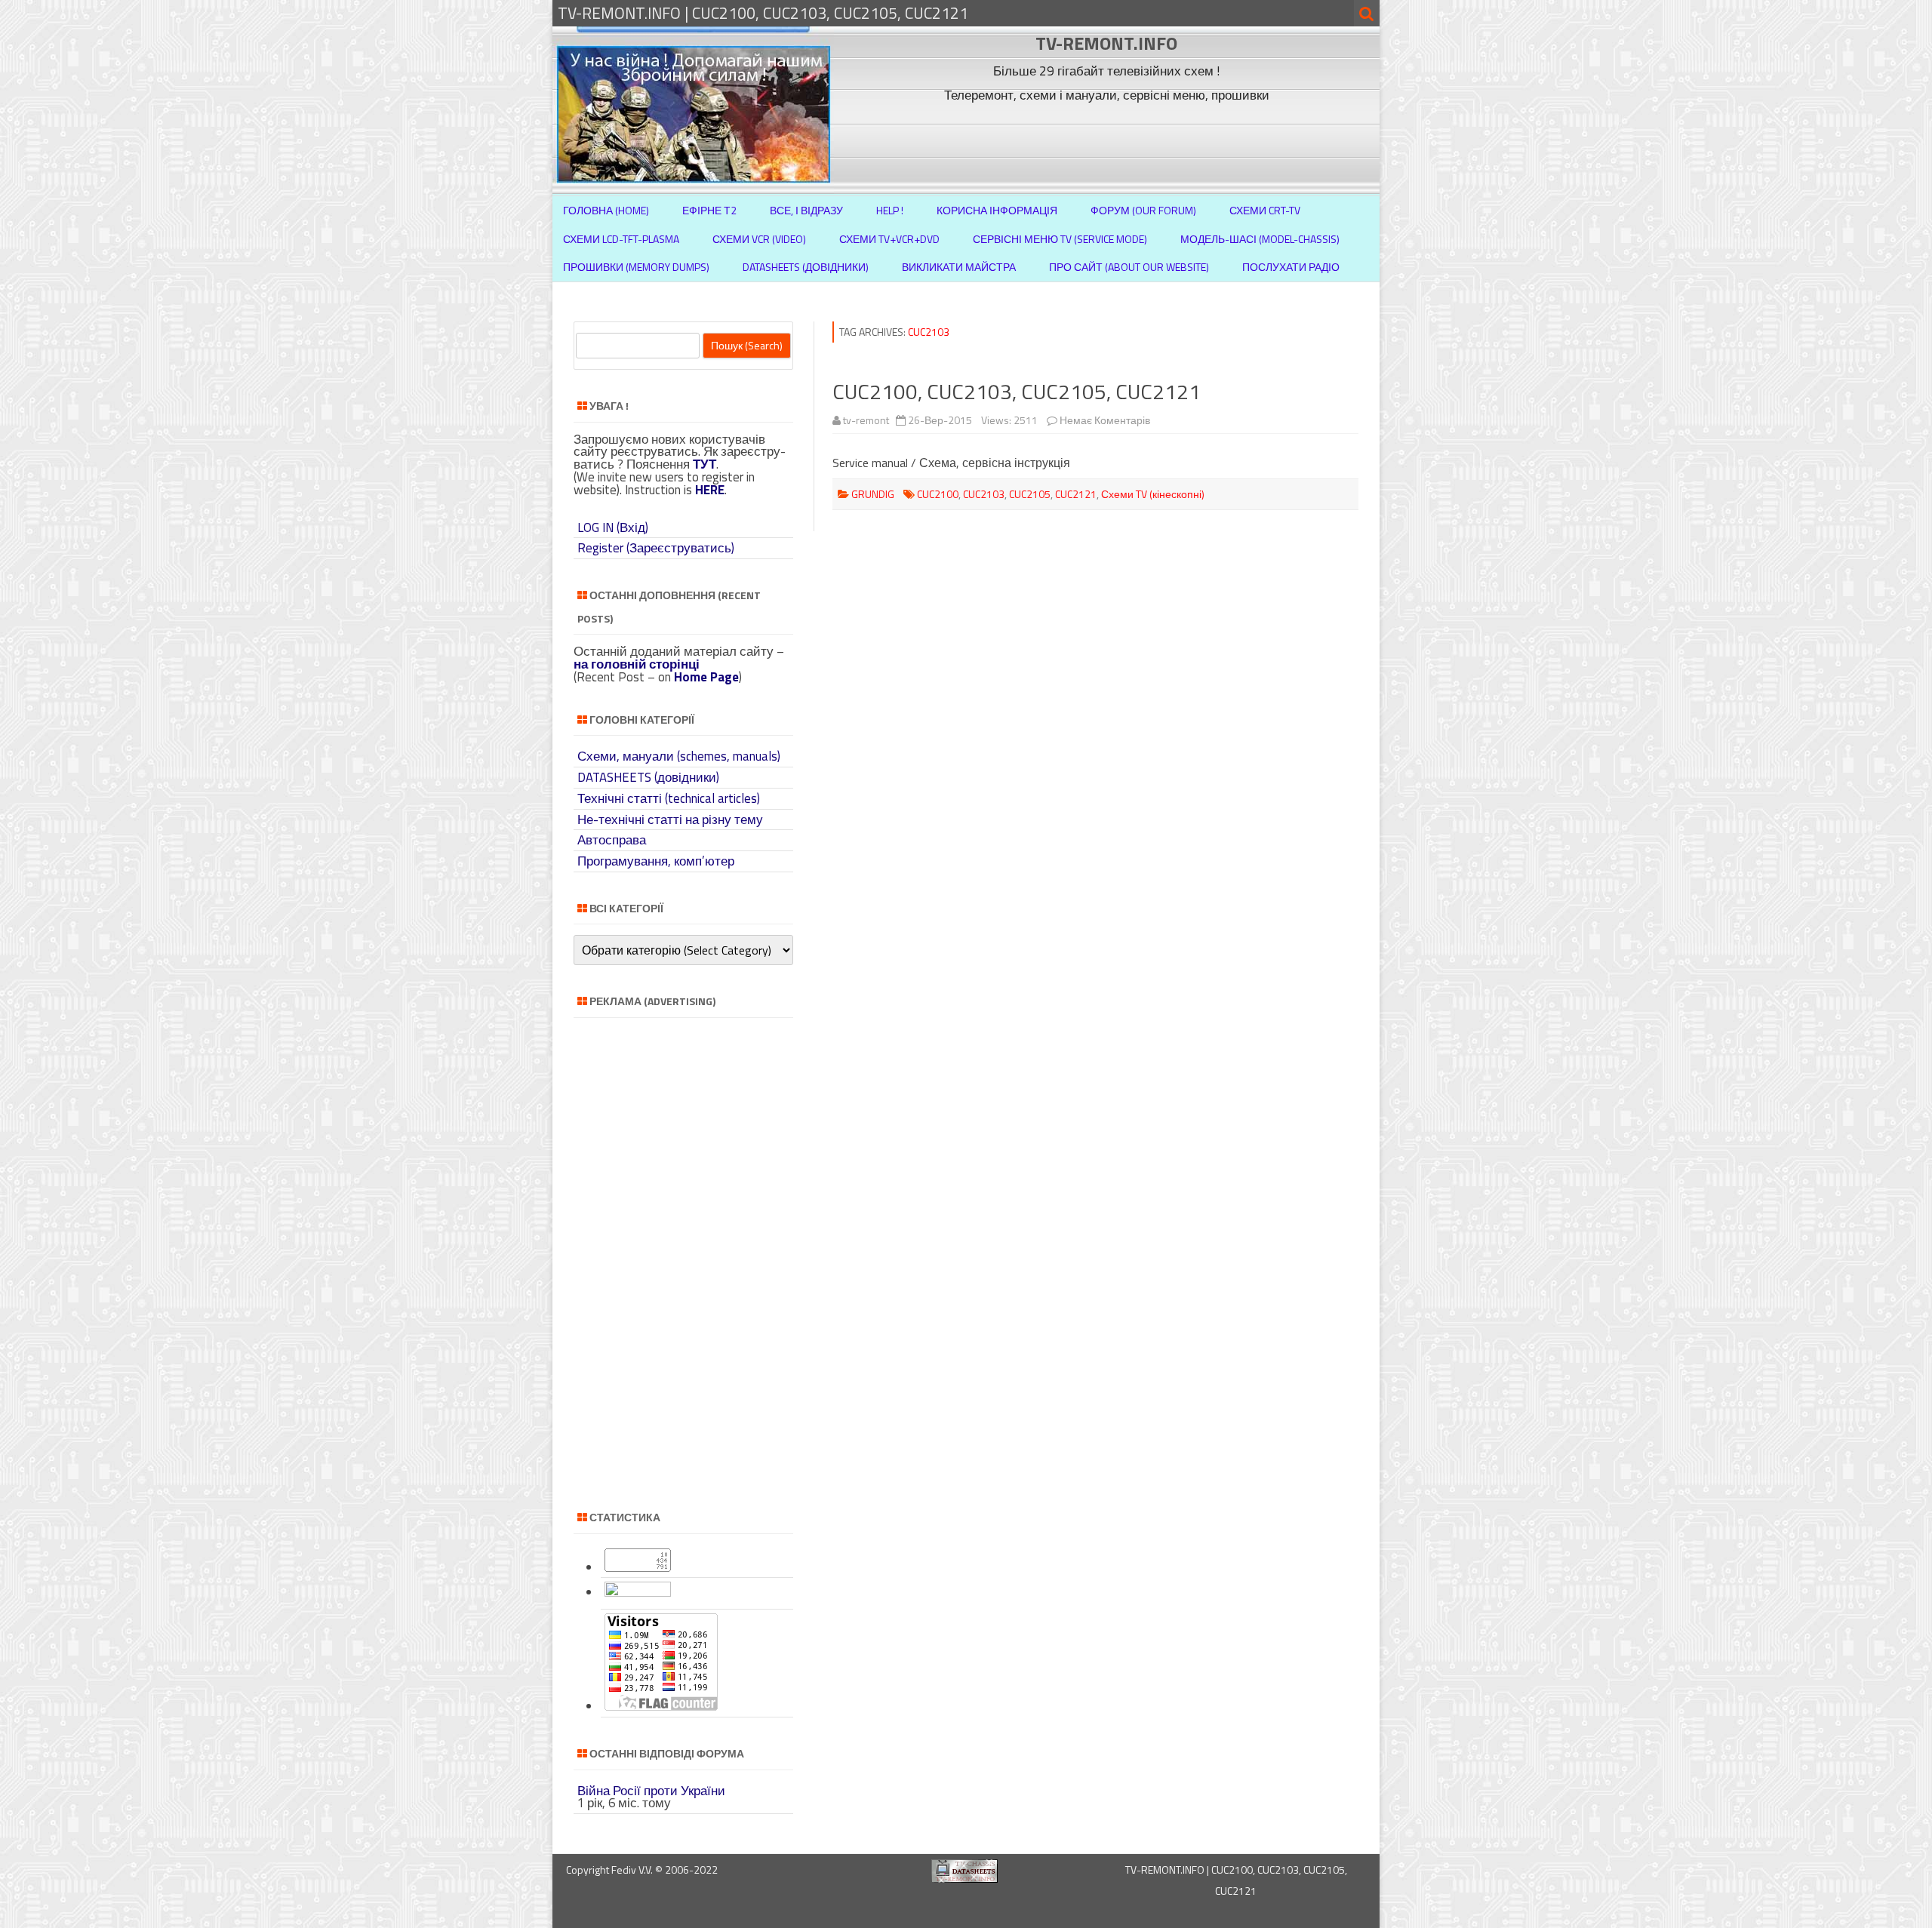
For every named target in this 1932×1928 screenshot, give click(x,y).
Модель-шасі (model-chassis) (1260, 239)
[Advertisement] (1109, 142)
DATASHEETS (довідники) (648, 777)
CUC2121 (1076, 494)
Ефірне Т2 (709, 210)
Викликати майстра (959, 267)
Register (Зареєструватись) (656, 548)
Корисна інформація (997, 210)
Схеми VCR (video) (759, 239)
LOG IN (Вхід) (613, 527)
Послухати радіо (1291, 267)
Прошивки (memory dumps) (636, 267)
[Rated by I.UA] (638, 1592)
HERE (710, 490)
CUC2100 (938, 494)
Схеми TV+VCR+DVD (889, 239)
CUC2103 (984, 494)
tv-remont (866, 420)
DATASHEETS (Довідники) (806, 267)
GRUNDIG (873, 494)
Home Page (706, 677)
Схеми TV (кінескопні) (1153, 494)
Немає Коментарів (1105, 420)
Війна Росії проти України (651, 1791)
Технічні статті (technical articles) (669, 798)
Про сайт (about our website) (1129, 267)
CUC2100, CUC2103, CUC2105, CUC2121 (1017, 391)
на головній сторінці (637, 664)
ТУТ (705, 464)
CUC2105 (1030, 494)
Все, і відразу (806, 210)
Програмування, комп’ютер (656, 861)
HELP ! (890, 210)
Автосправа (612, 840)
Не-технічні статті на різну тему (670, 819)
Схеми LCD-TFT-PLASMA (621, 239)
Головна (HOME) (606, 210)
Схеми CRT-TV (1265, 210)
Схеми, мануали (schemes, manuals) (679, 756)
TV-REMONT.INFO (1106, 43)
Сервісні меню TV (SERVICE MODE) (1060, 239)
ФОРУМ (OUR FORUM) (1143, 210)
